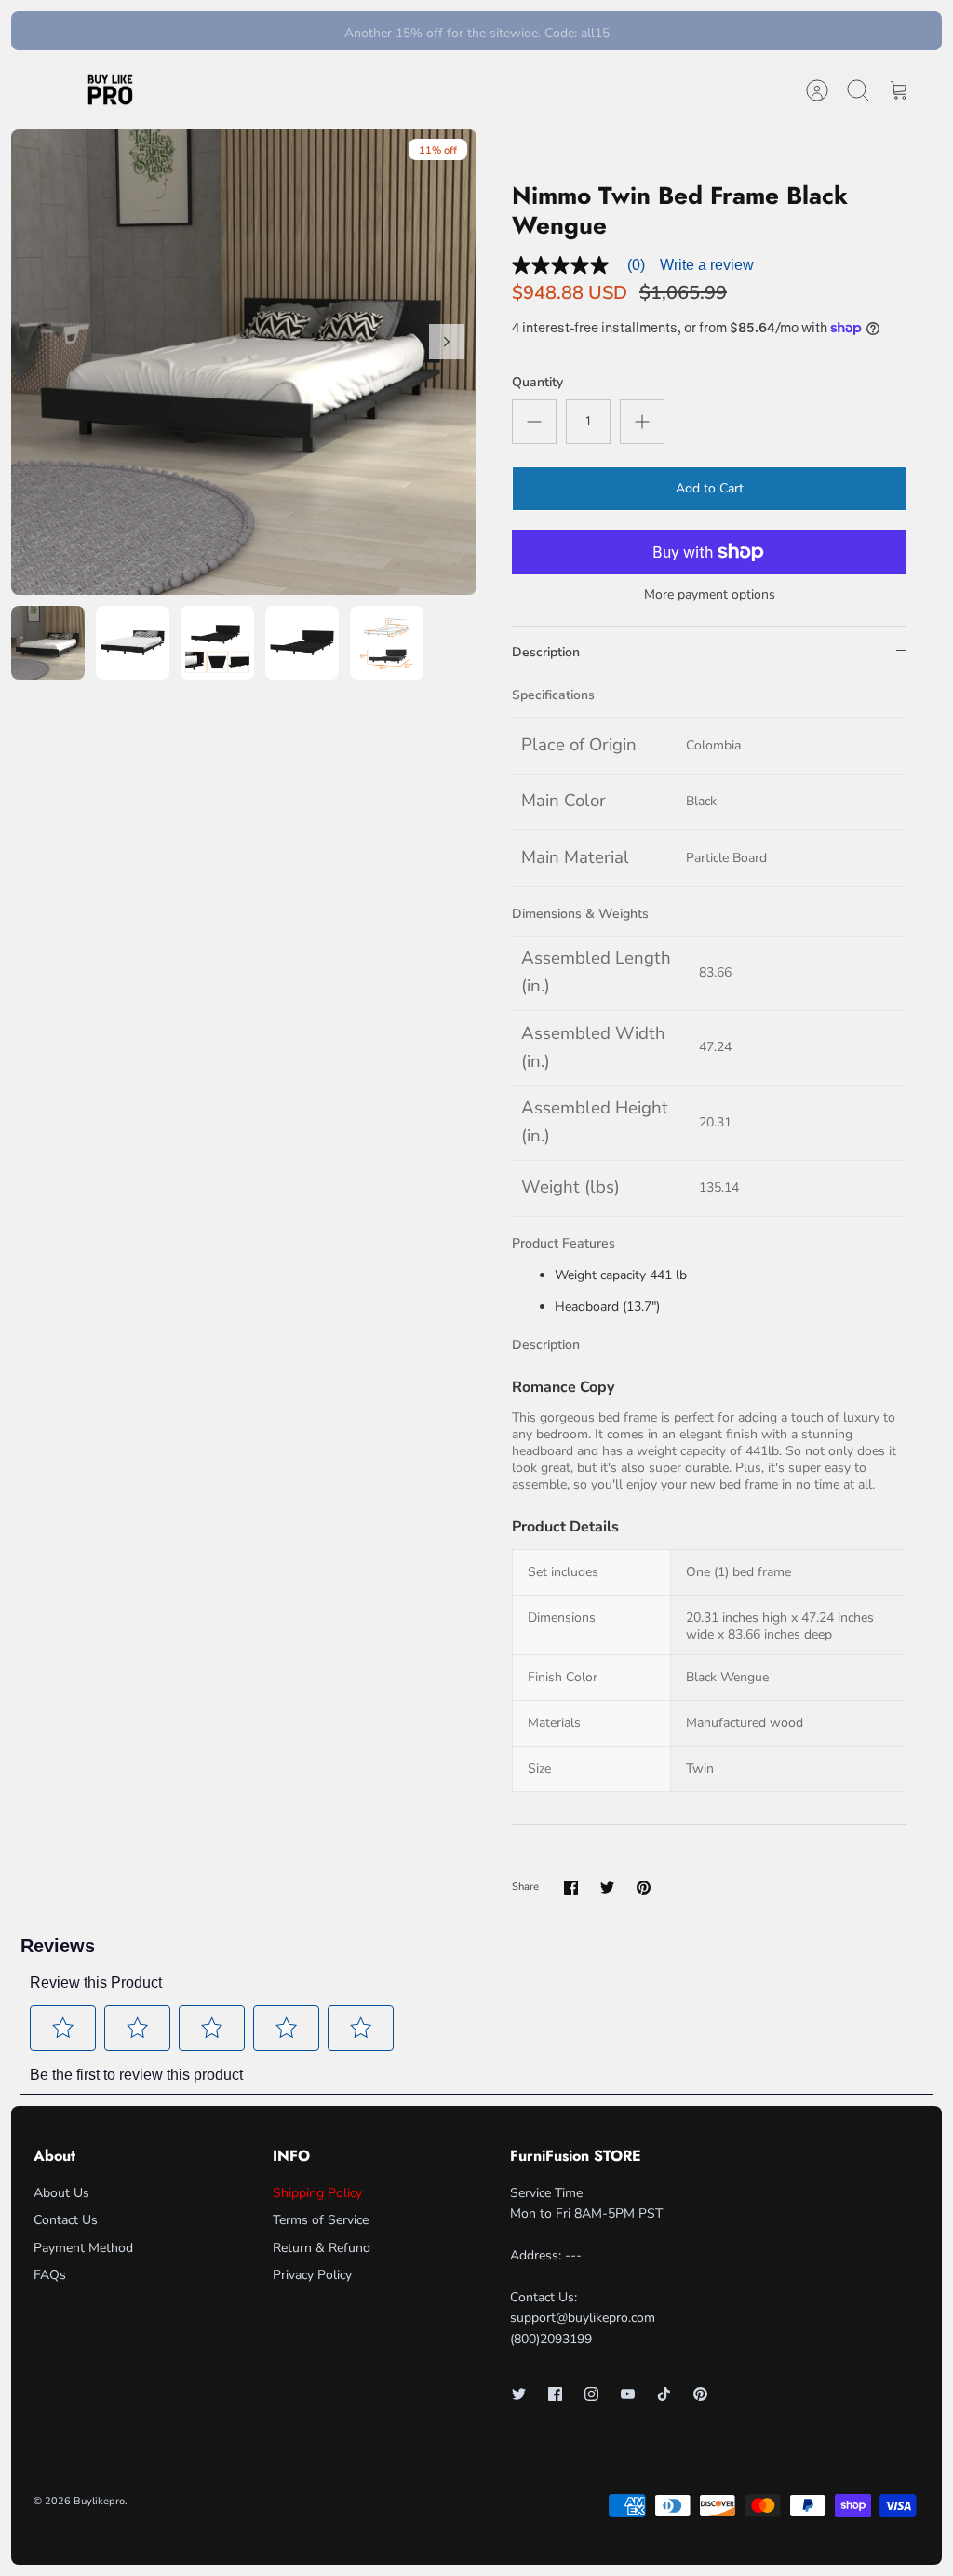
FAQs (50, 2275)
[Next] (679, 31)
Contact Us (66, 2220)
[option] (244, 362)
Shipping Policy (317, 2193)
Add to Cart (710, 488)
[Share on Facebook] (571, 1888)
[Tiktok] (664, 2394)
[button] (63, 2028)
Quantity (537, 382)
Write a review (707, 265)
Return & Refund (322, 2248)
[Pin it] (644, 1888)
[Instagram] (591, 2394)
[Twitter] (519, 2394)
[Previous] (274, 31)
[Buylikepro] (110, 90)
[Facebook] (555, 2394)
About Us (61, 2193)
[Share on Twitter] (607, 1888)
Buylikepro (99, 2501)
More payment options (710, 595)
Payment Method (83, 2248)
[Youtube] (628, 2394)
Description (546, 652)
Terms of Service (321, 2220)
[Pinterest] (700, 2394)
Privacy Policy (312, 2275)
